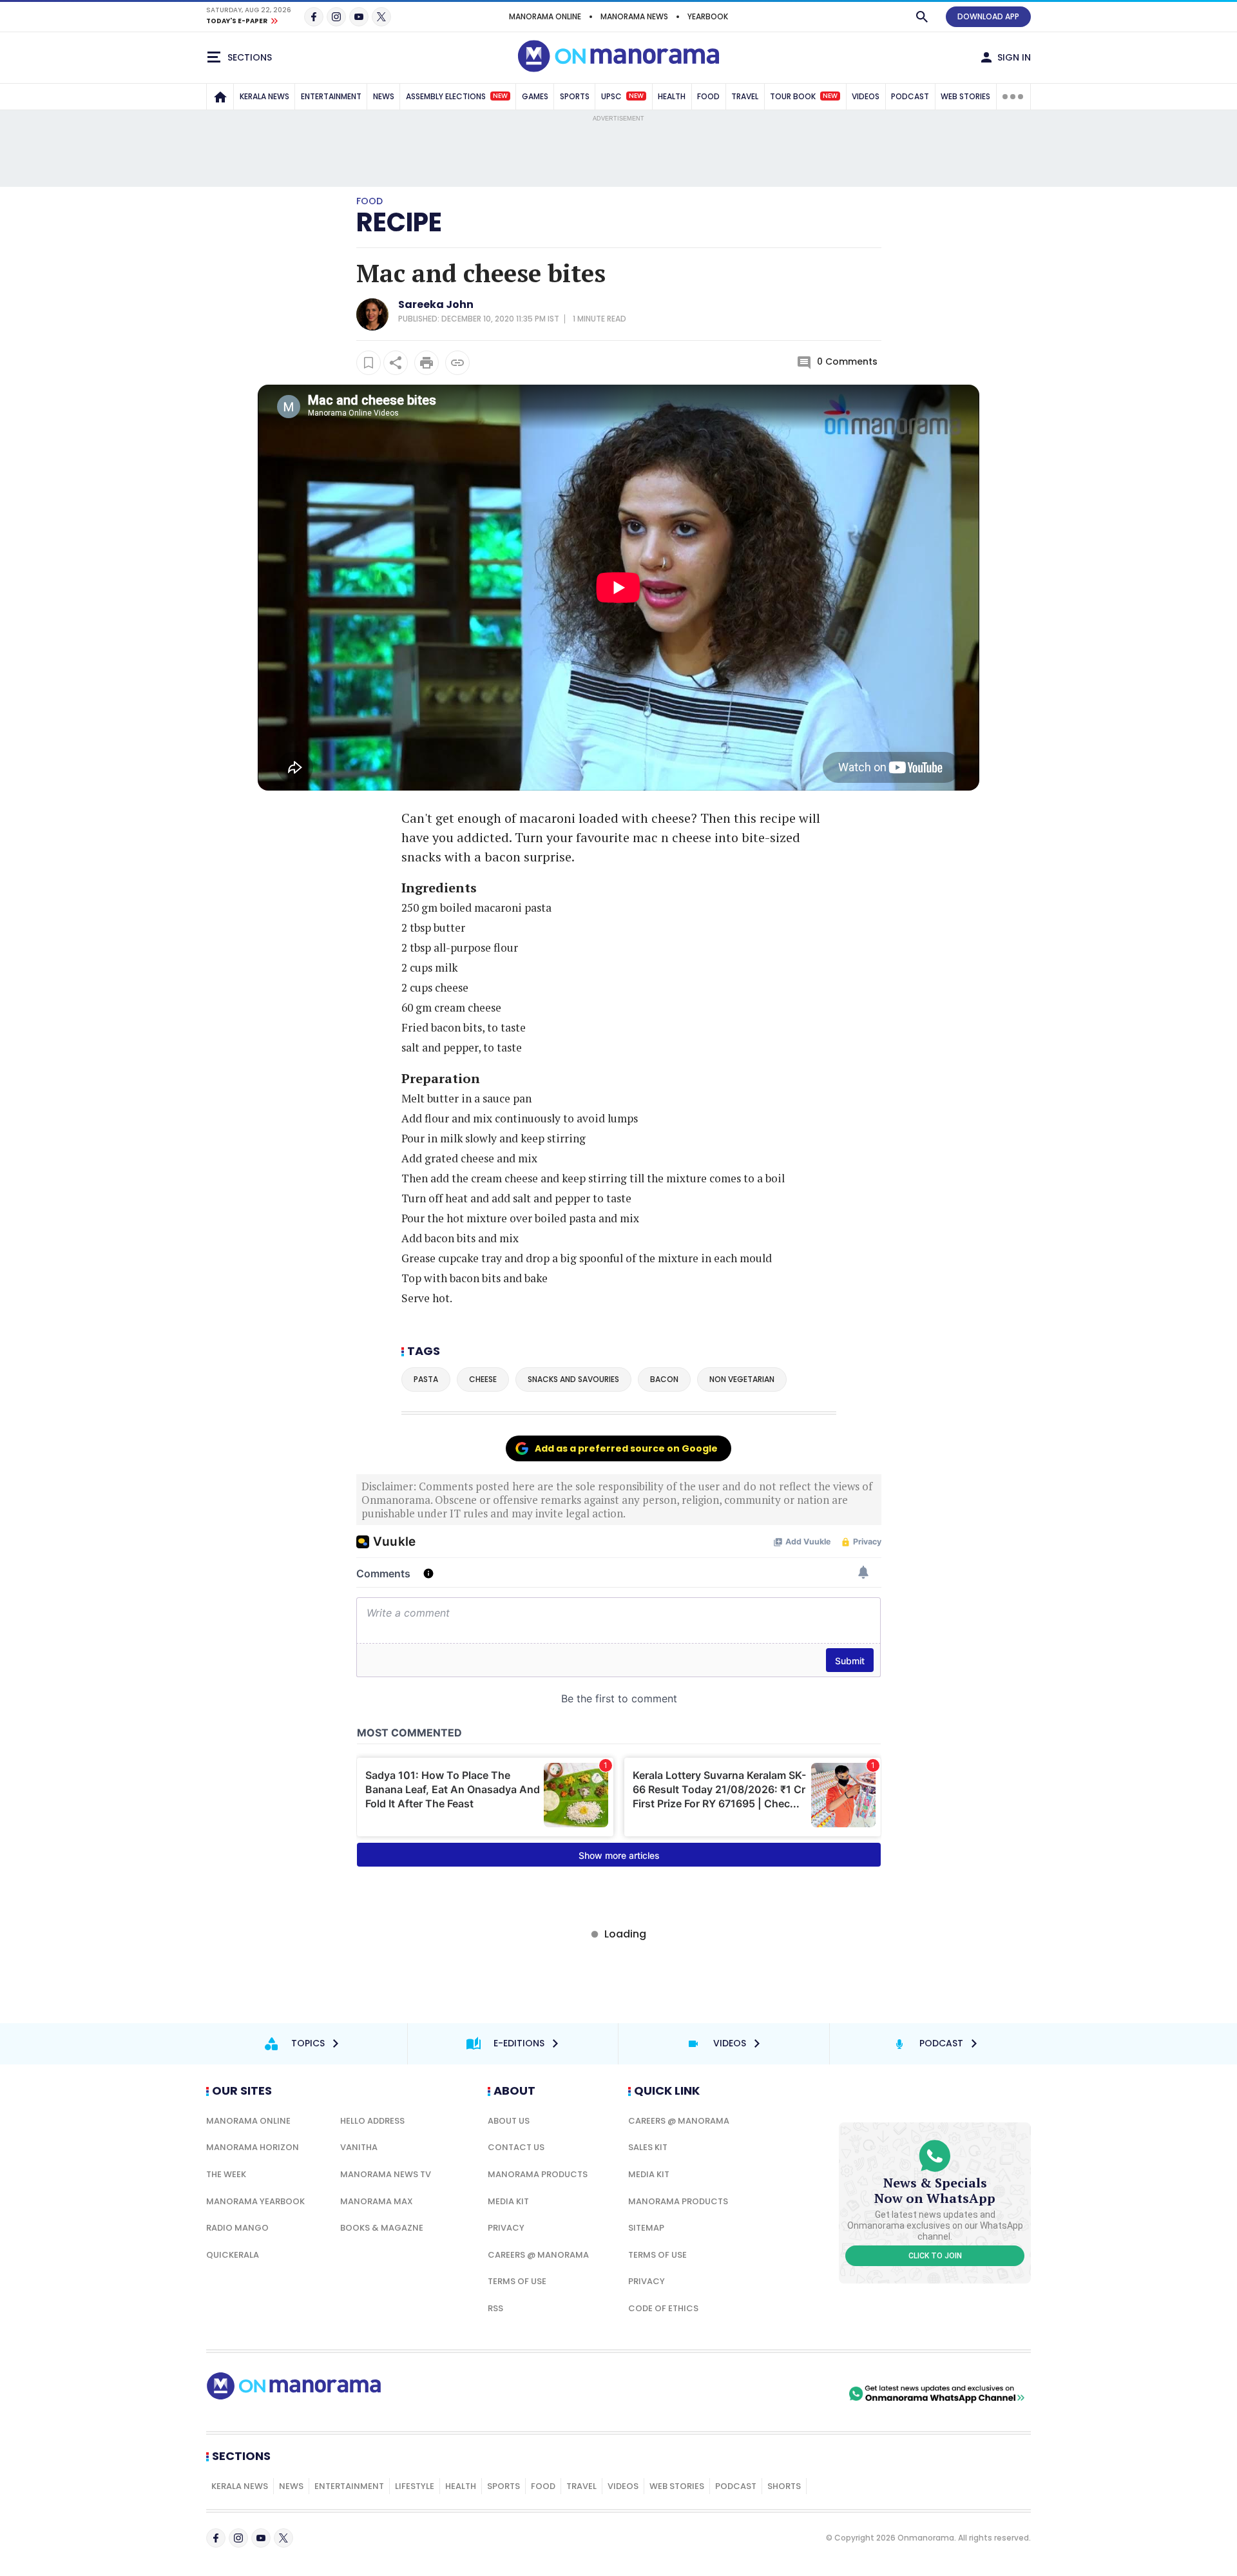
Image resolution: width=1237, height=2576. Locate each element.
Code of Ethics (663, 2308)
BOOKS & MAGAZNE (382, 2228)
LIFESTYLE (415, 2486)
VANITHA (359, 2147)
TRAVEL (745, 96)
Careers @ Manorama (538, 2255)
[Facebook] (314, 17)
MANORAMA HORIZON (253, 2147)
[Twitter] (381, 17)
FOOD (708, 96)
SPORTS (575, 96)
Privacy (506, 2228)
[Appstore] (801, 2394)
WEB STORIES (965, 96)
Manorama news (634, 16)
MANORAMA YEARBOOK (255, 2201)
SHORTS (784, 2486)
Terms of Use (517, 2281)
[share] (396, 363)
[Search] (922, 17)
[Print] (427, 363)
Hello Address (372, 2121)
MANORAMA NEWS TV (386, 2174)
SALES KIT (648, 2147)
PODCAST (910, 96)
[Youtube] (359, 17)
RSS (495, 2308)
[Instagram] (336, 17)
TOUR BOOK (804, 96)
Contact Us (516, 2147)
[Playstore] (711, 2394)
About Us (509, 2121)
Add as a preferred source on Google (626, 1448)
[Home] (220, 97)
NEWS (384, 96)
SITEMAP (646, 2228)
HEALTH (672, 96)
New (500, 96)
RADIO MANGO (237, 2228)
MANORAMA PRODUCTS (538, 2174)
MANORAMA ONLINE (545, 16)
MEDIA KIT (508, 2201)
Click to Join (935, 2256)
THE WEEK (226, 2174)
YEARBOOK (708, 16)
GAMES (535, 96)
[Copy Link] (457, 363)
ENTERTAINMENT (331, 96)
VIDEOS (866, 96)
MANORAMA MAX (377, 2201)
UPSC (622, 96)
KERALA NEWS (264, 96)
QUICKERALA (233, 2255)
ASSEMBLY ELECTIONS (457, 96)
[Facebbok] (216, 2538)
